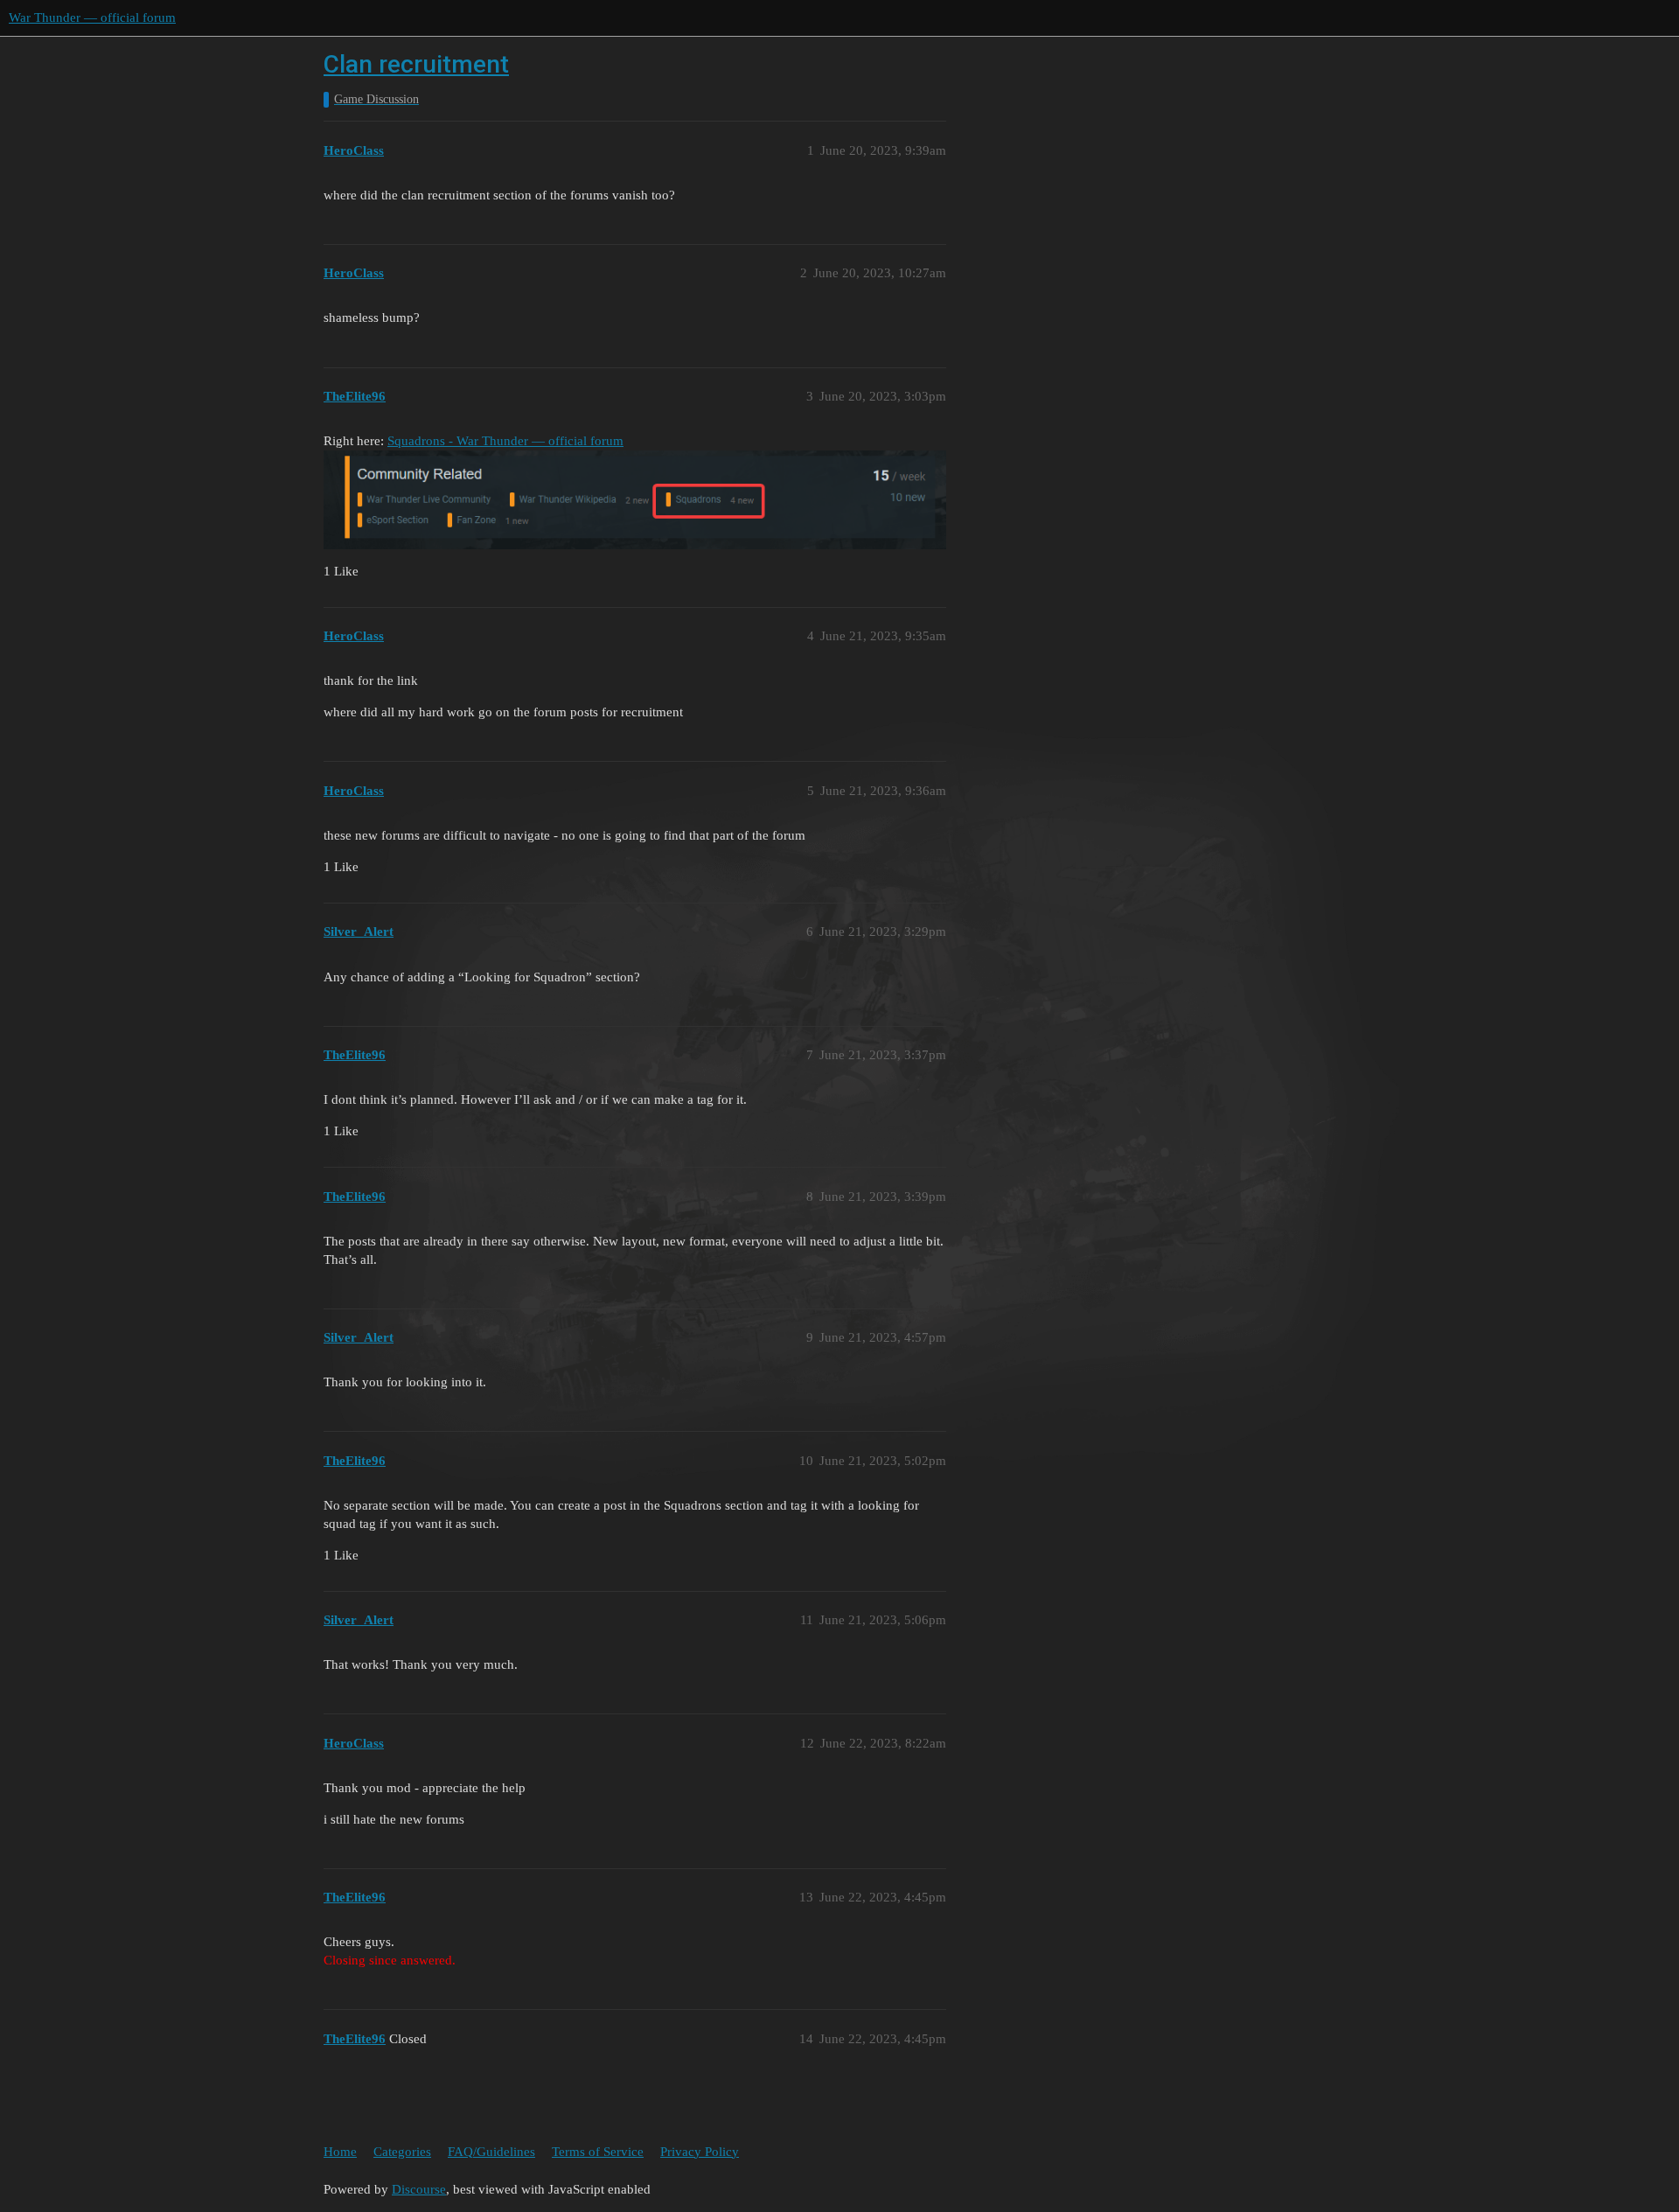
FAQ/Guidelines (491, 2152)
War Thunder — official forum (92, 17)
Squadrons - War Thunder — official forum (505, 441)
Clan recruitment (416, 64)
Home (340, 2152)
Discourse (419, 2189)
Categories (402, 2152)
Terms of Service (598, 2152)
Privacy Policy (700, 2152)
